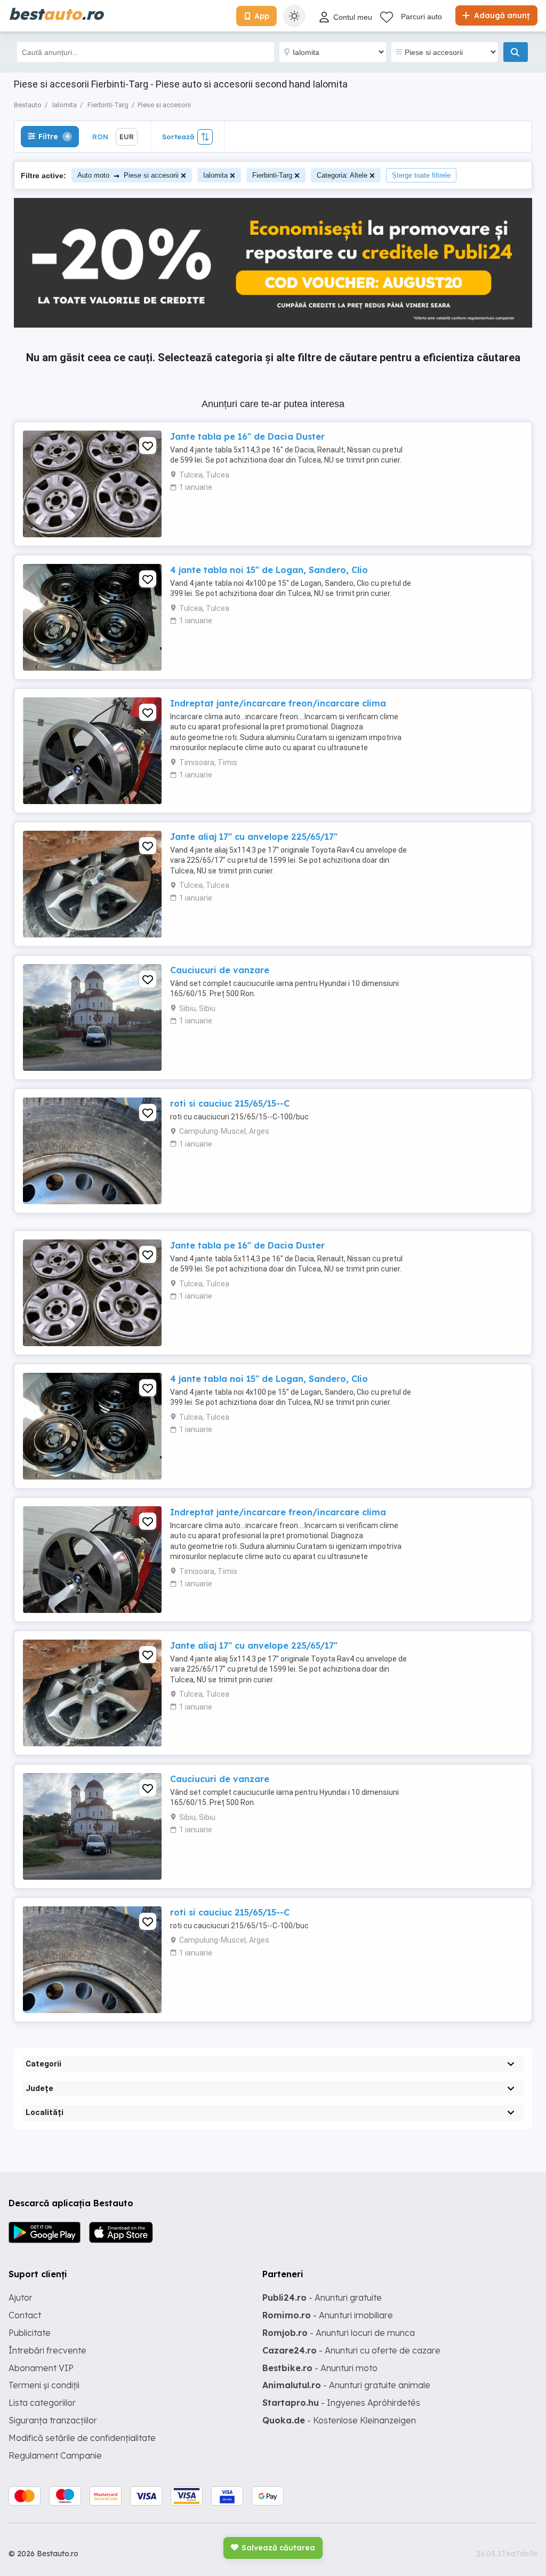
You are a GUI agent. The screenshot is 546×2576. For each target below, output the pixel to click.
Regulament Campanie (55, 2455)
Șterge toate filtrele (421, 175)
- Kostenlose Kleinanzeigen (339, 2420)
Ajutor (21, 2297)
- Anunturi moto (320, 2368)
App (262, 16)
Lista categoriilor (42, 2403)
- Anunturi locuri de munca (339, 2333)
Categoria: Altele (342, 175)
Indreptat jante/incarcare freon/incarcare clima (278, 703)
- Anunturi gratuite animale (346, 2385)
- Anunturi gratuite (322, 2297)
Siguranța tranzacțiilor (53, 2420)
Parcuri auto (421, 17)
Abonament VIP (41, 2368)
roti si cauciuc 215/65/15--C (230, 1103)
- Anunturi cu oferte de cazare (351, 2350)
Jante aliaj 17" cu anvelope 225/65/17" (254, 837)
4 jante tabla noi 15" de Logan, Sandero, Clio (269, 570)
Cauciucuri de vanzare (220, 970)
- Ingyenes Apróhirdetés (341, 2403)
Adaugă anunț (501, 15)
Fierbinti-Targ (272, 175)
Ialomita (215, 175)
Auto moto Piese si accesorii (128, 175)
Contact (25, 2315)
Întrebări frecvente (47, 2350)
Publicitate (30, 2333)
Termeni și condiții (44, 2385)
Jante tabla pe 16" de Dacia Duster (247, 436)
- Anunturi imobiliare (328, 2315)
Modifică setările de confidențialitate (82, 2438)
